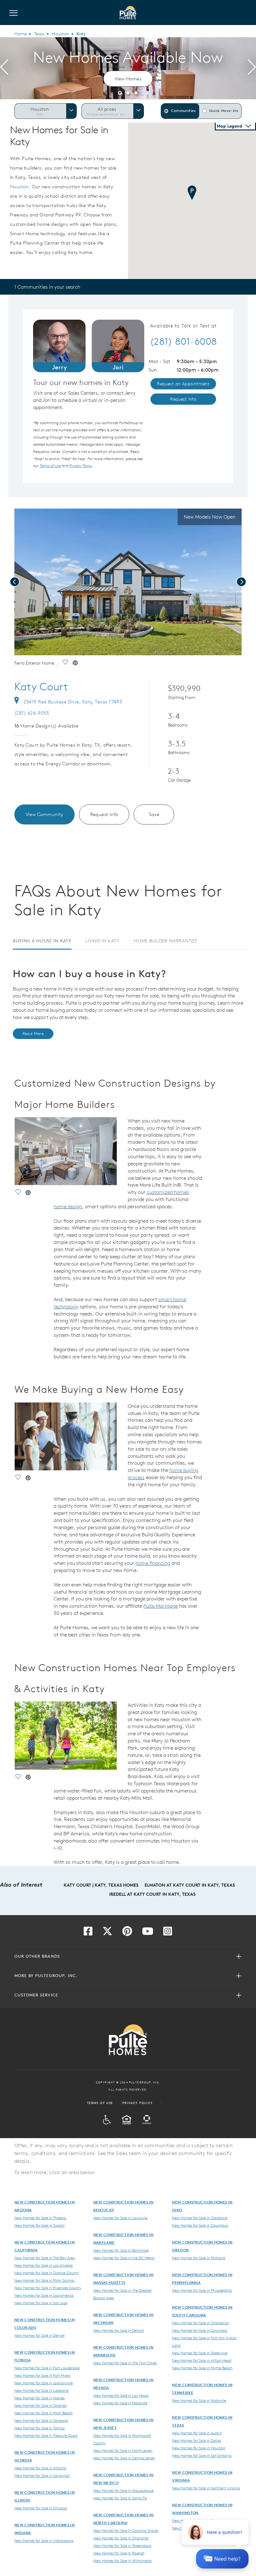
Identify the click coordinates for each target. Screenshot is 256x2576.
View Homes (128, 79)
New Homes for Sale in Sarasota (41, 2420)
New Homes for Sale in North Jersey (123, 2450)
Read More (33, 1034)
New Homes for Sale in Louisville (120, 2218)
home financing (153, 1563)
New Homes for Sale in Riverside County (48, 2288)
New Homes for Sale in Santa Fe (120, 2498)
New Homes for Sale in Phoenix (40, 2218)
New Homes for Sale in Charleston (201, 2323)
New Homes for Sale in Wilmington (123, 2560)
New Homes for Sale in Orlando (41, 2405)
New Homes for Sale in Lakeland (41, 2390)
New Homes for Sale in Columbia (200, 2330)
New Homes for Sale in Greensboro (122, 2545)
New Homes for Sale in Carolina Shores (126, 2530)
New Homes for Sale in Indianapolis (44, 2540)
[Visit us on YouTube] (148, 1933)
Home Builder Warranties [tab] (165, 941)
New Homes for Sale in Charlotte (121, 2538)
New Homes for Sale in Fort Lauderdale (47, 2368)
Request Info (104, 814)
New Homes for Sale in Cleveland (200, 2218)
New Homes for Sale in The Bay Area (45, 2258)
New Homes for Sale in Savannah (42, 2475)
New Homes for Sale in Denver (39, 2335)
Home (20, 34)
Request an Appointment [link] (183, 384)
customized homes (168, 1192)
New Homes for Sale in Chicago (41, 2508)
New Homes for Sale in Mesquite (120, 2403)
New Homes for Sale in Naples (39, 2398)
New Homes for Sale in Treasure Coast (46, 2435)
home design (68, 1206)
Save (154, 814)
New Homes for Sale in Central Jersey (124, 2458)
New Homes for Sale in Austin (197, 2433)
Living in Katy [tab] (102, 941)
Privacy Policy (138, 2103)
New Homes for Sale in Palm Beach (44, 2413)
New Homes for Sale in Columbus (200, 2225)
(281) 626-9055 (32, 713)
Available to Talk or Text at (183, 326)
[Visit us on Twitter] (107, 1933)
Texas (39, 34)
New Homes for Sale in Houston (199, 2448)
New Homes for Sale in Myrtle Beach (202, 2368)
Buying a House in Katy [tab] (42, 941)
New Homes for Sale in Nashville (199, 2400)
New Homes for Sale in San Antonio (202, 2455)
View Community (44, 814)
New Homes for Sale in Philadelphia (202, 2290)
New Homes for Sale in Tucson (39, 2225)
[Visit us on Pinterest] (127, 1933)
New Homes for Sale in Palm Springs (44, 2280)
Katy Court (41, 687)
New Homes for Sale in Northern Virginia (206, 2488)
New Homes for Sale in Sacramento (44, 2295)
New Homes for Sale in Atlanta (40, 2468)
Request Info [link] (183, 399)
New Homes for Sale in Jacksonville (44, 2383)
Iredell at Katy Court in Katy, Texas (152, 1894)
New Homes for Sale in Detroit (119, 2330)
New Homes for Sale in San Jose (41, 2303)
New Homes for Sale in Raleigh (119, 2553)
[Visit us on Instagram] (168, 1933)
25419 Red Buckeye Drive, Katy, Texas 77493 (73, 702)
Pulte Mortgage (160, 1606)
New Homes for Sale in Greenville (200, 2353)
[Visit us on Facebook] (88, 1933)
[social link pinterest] (75, 663)
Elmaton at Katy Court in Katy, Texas (190, 1885)
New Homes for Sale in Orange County (47, 2273)
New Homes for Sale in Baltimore (121, 2250)
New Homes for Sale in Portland (199, 2258)
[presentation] (4, 68)
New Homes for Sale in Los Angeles (44, 2265)
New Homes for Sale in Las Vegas (121, 2395)
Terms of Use (100, 2103)
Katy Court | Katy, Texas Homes (101, 1885)
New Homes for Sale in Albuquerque (123, 2490)
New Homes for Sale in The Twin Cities (125, 2363)
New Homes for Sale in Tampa (39, 2428)
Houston (60, 34)
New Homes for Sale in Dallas (197, 2440)
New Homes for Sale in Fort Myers (42, 2375)
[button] (120, 92)
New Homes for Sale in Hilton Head (202, 2360)
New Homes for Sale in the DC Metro (124, 2258)
